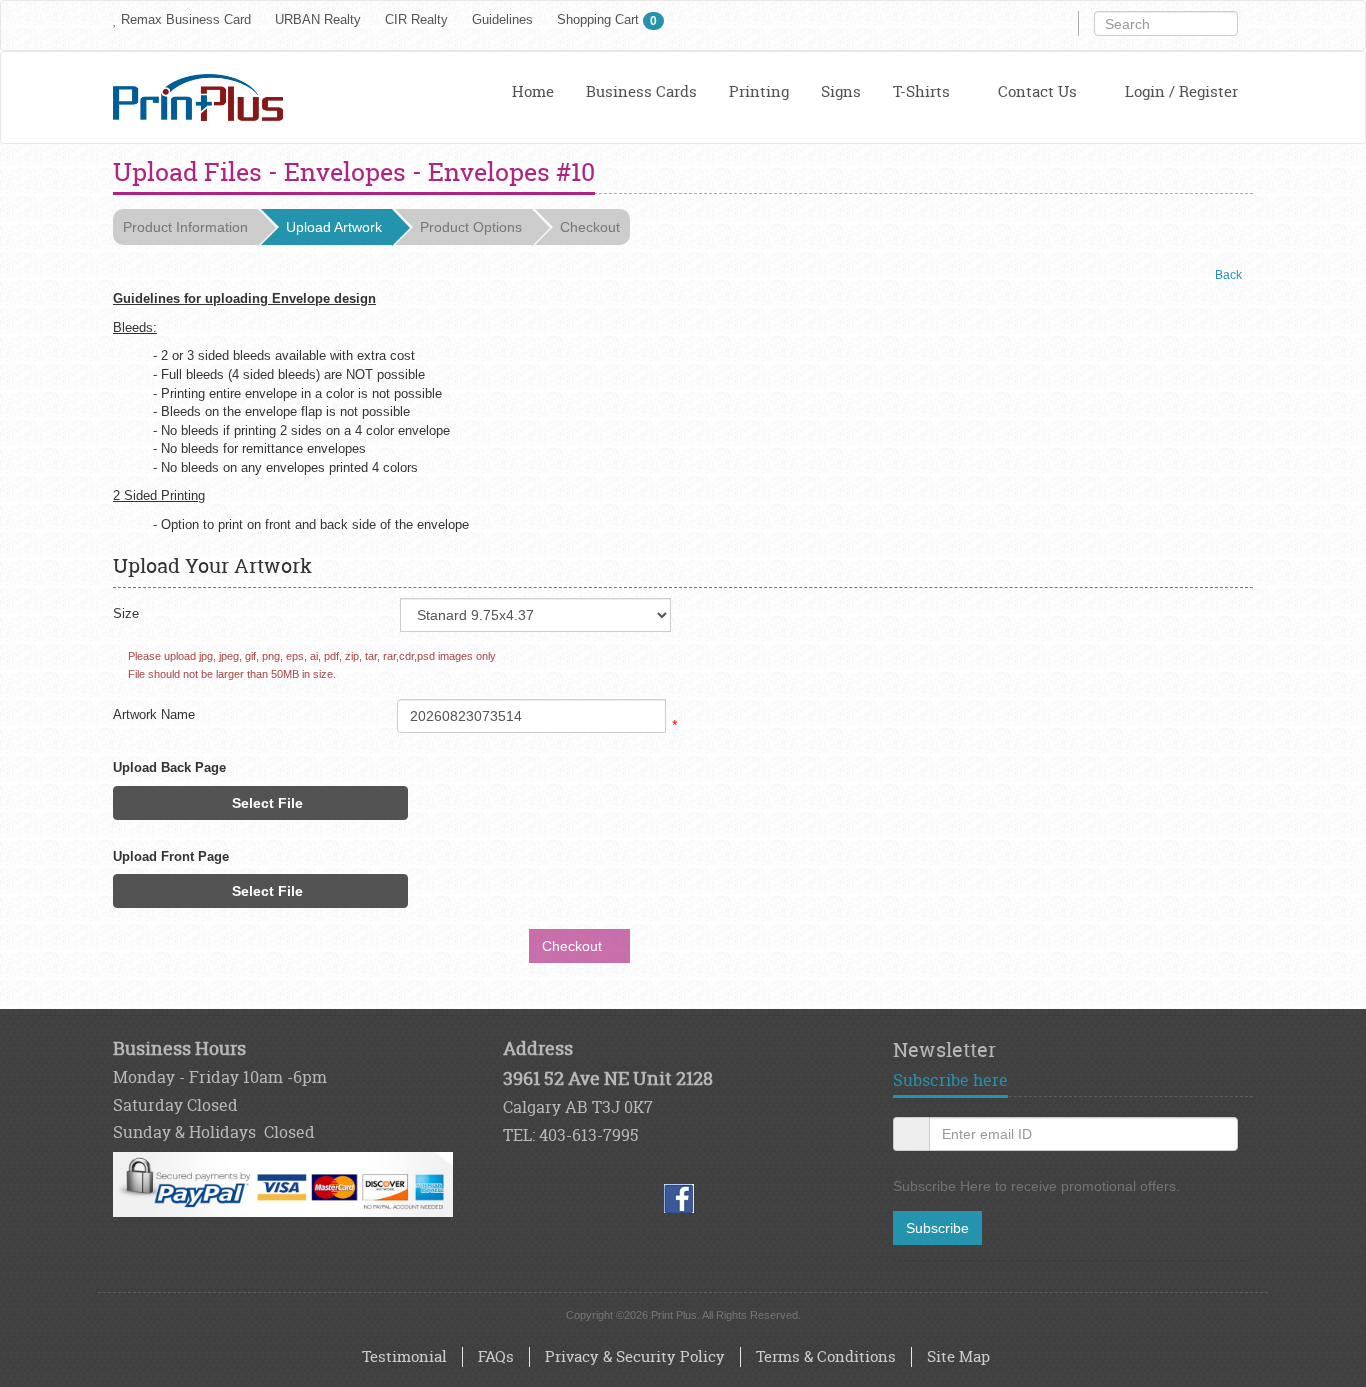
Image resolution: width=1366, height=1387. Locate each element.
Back (1228, 275)
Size (126, 613)
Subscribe (937, 1228)
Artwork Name (154, 714)
